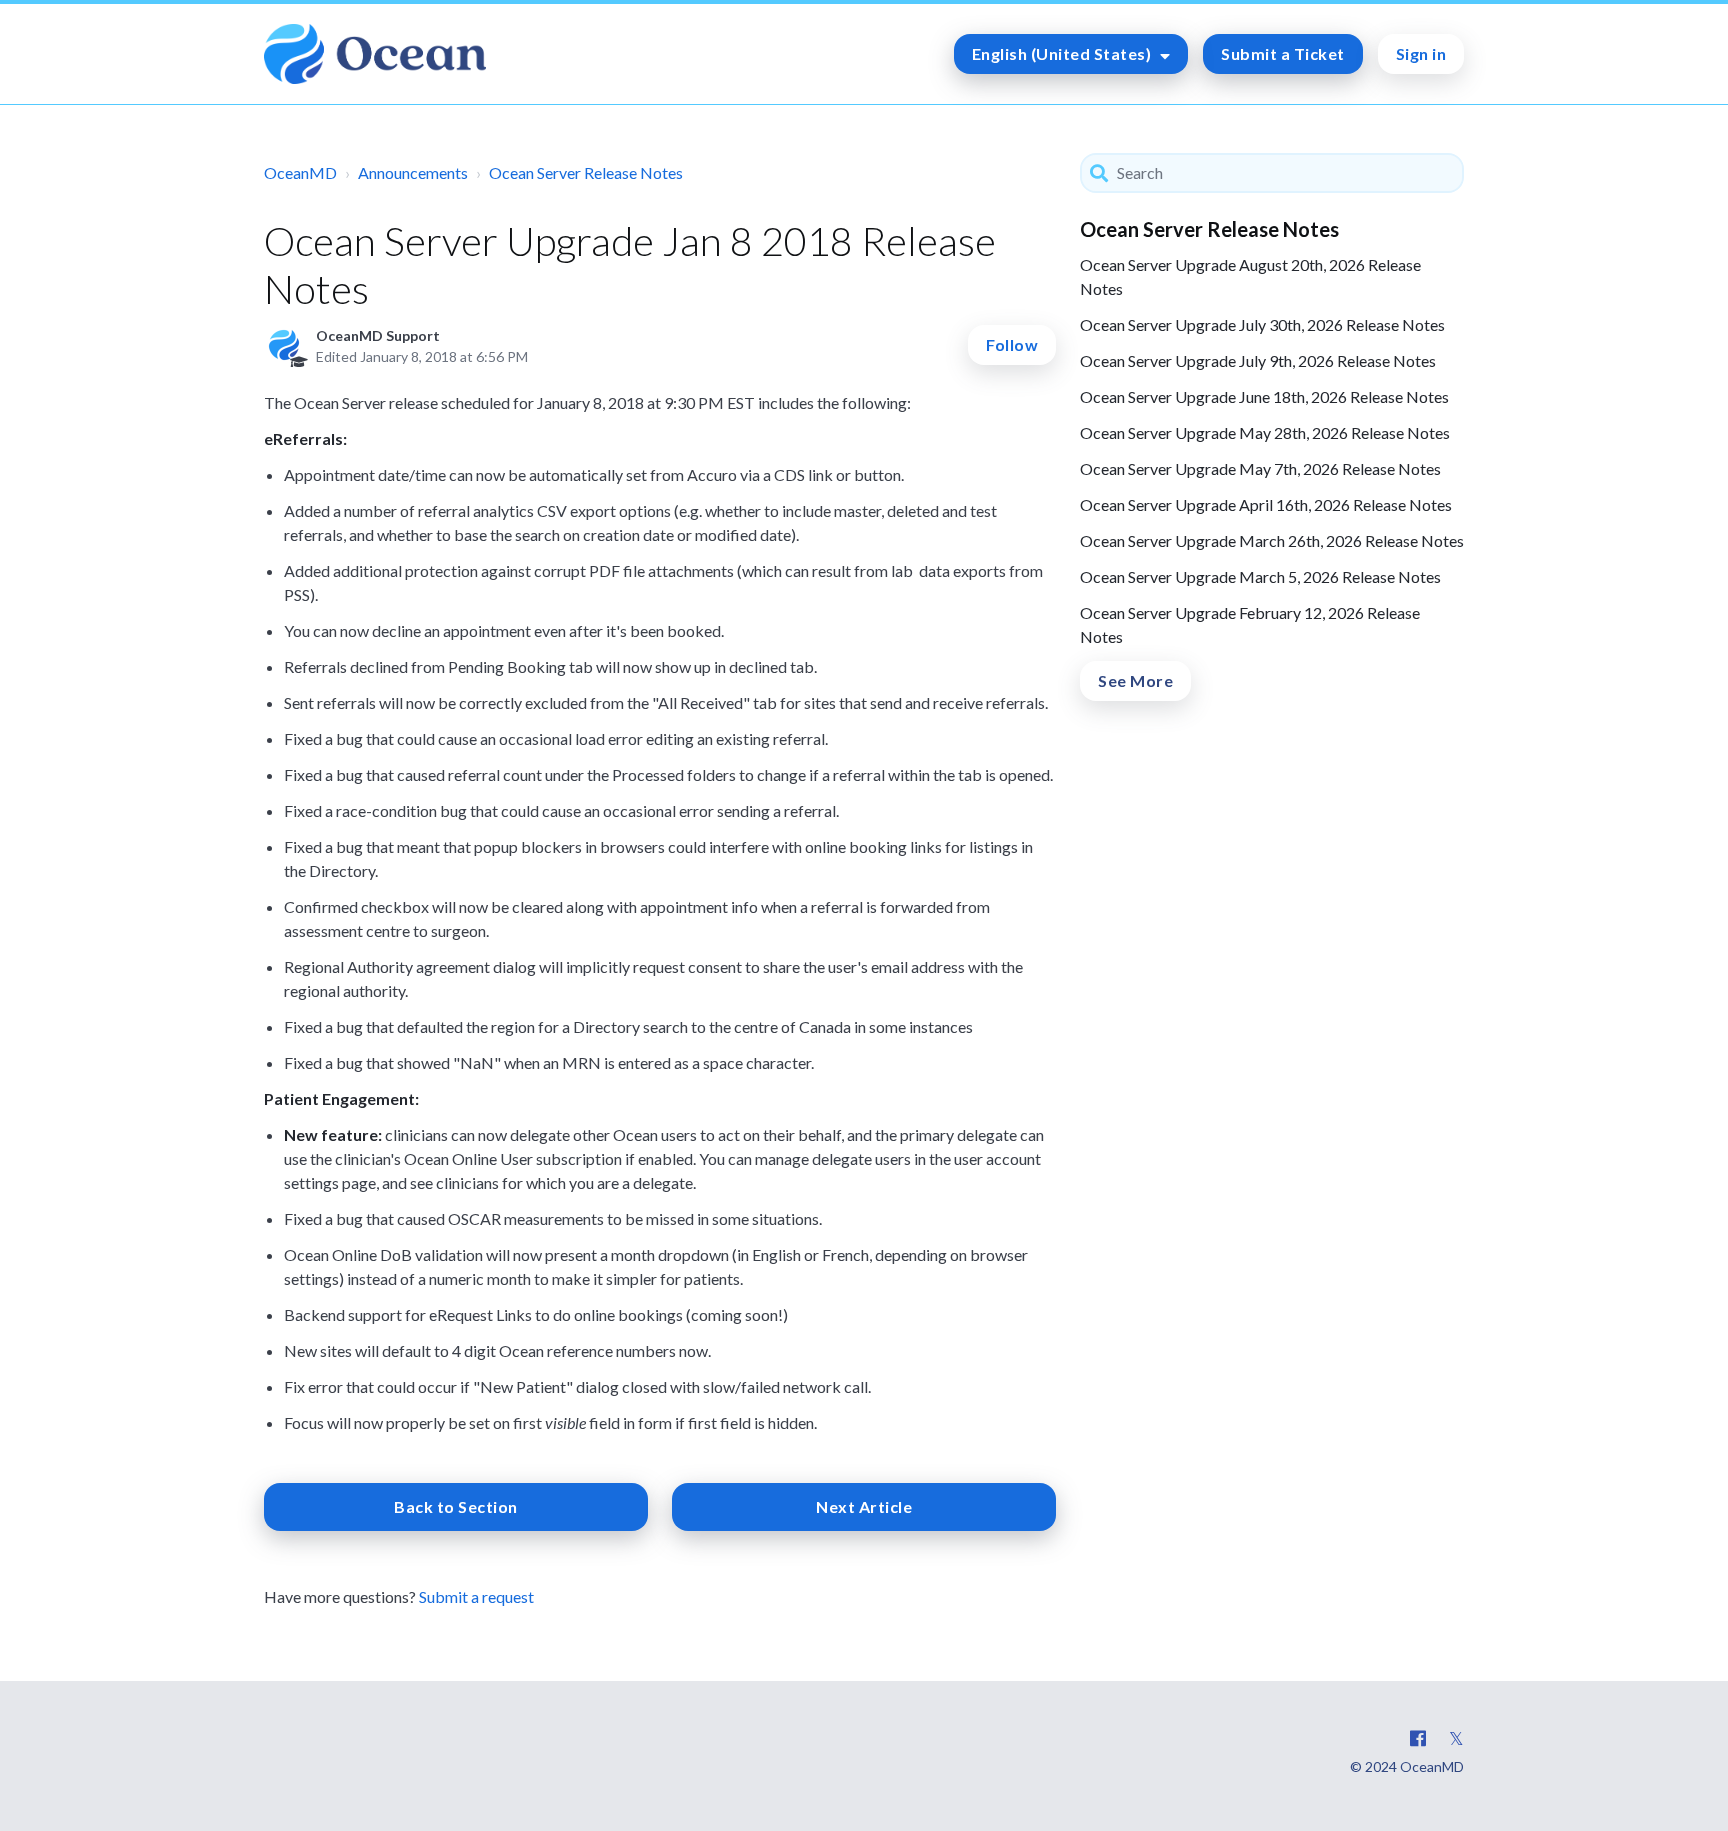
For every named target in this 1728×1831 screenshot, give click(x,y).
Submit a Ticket (1283, 53)
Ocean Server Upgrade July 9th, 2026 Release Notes (1258, 360)
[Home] (375, 54)
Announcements (413, 172)
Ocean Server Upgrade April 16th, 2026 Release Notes (1266, 504)
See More (1135, 680)
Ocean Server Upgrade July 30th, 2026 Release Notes (1262, 324)
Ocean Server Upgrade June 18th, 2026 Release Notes (1264, 396)
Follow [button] (1012, 344)
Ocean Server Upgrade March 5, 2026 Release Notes (1260, 576)
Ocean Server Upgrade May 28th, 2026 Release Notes (1265, 432)
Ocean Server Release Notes (586, 172)
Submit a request (476, 1596)
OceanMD (300, 172)
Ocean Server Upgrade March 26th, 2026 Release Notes (1272, 540)
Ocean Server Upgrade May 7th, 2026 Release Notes (1260, 468)
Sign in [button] (1421, 53)
